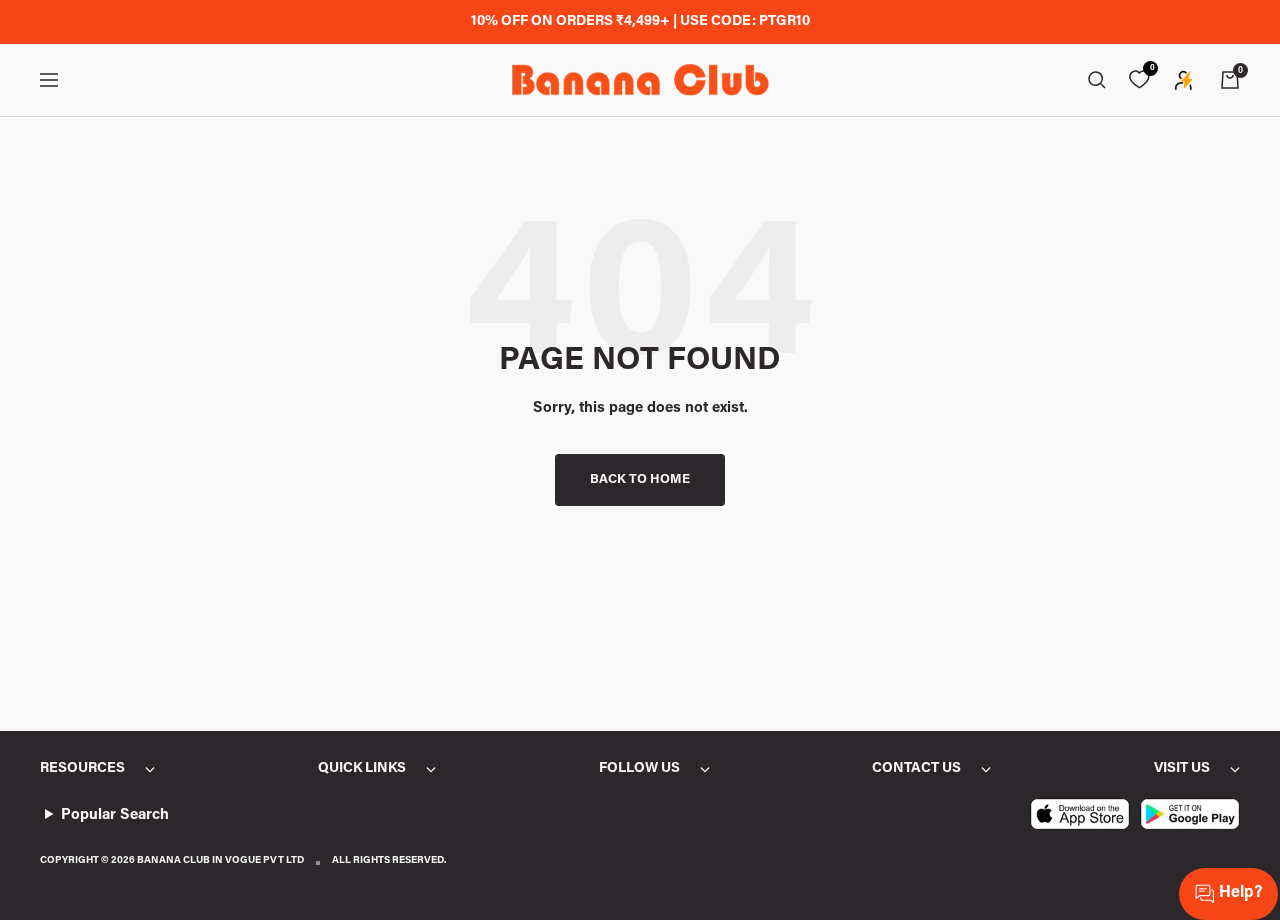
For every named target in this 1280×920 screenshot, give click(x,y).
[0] (1139, 80)
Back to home (640, 479)
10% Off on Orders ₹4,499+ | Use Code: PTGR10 (640, 22)
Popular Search (115, 815)
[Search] (1097, 80)
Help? (1240, 893)
